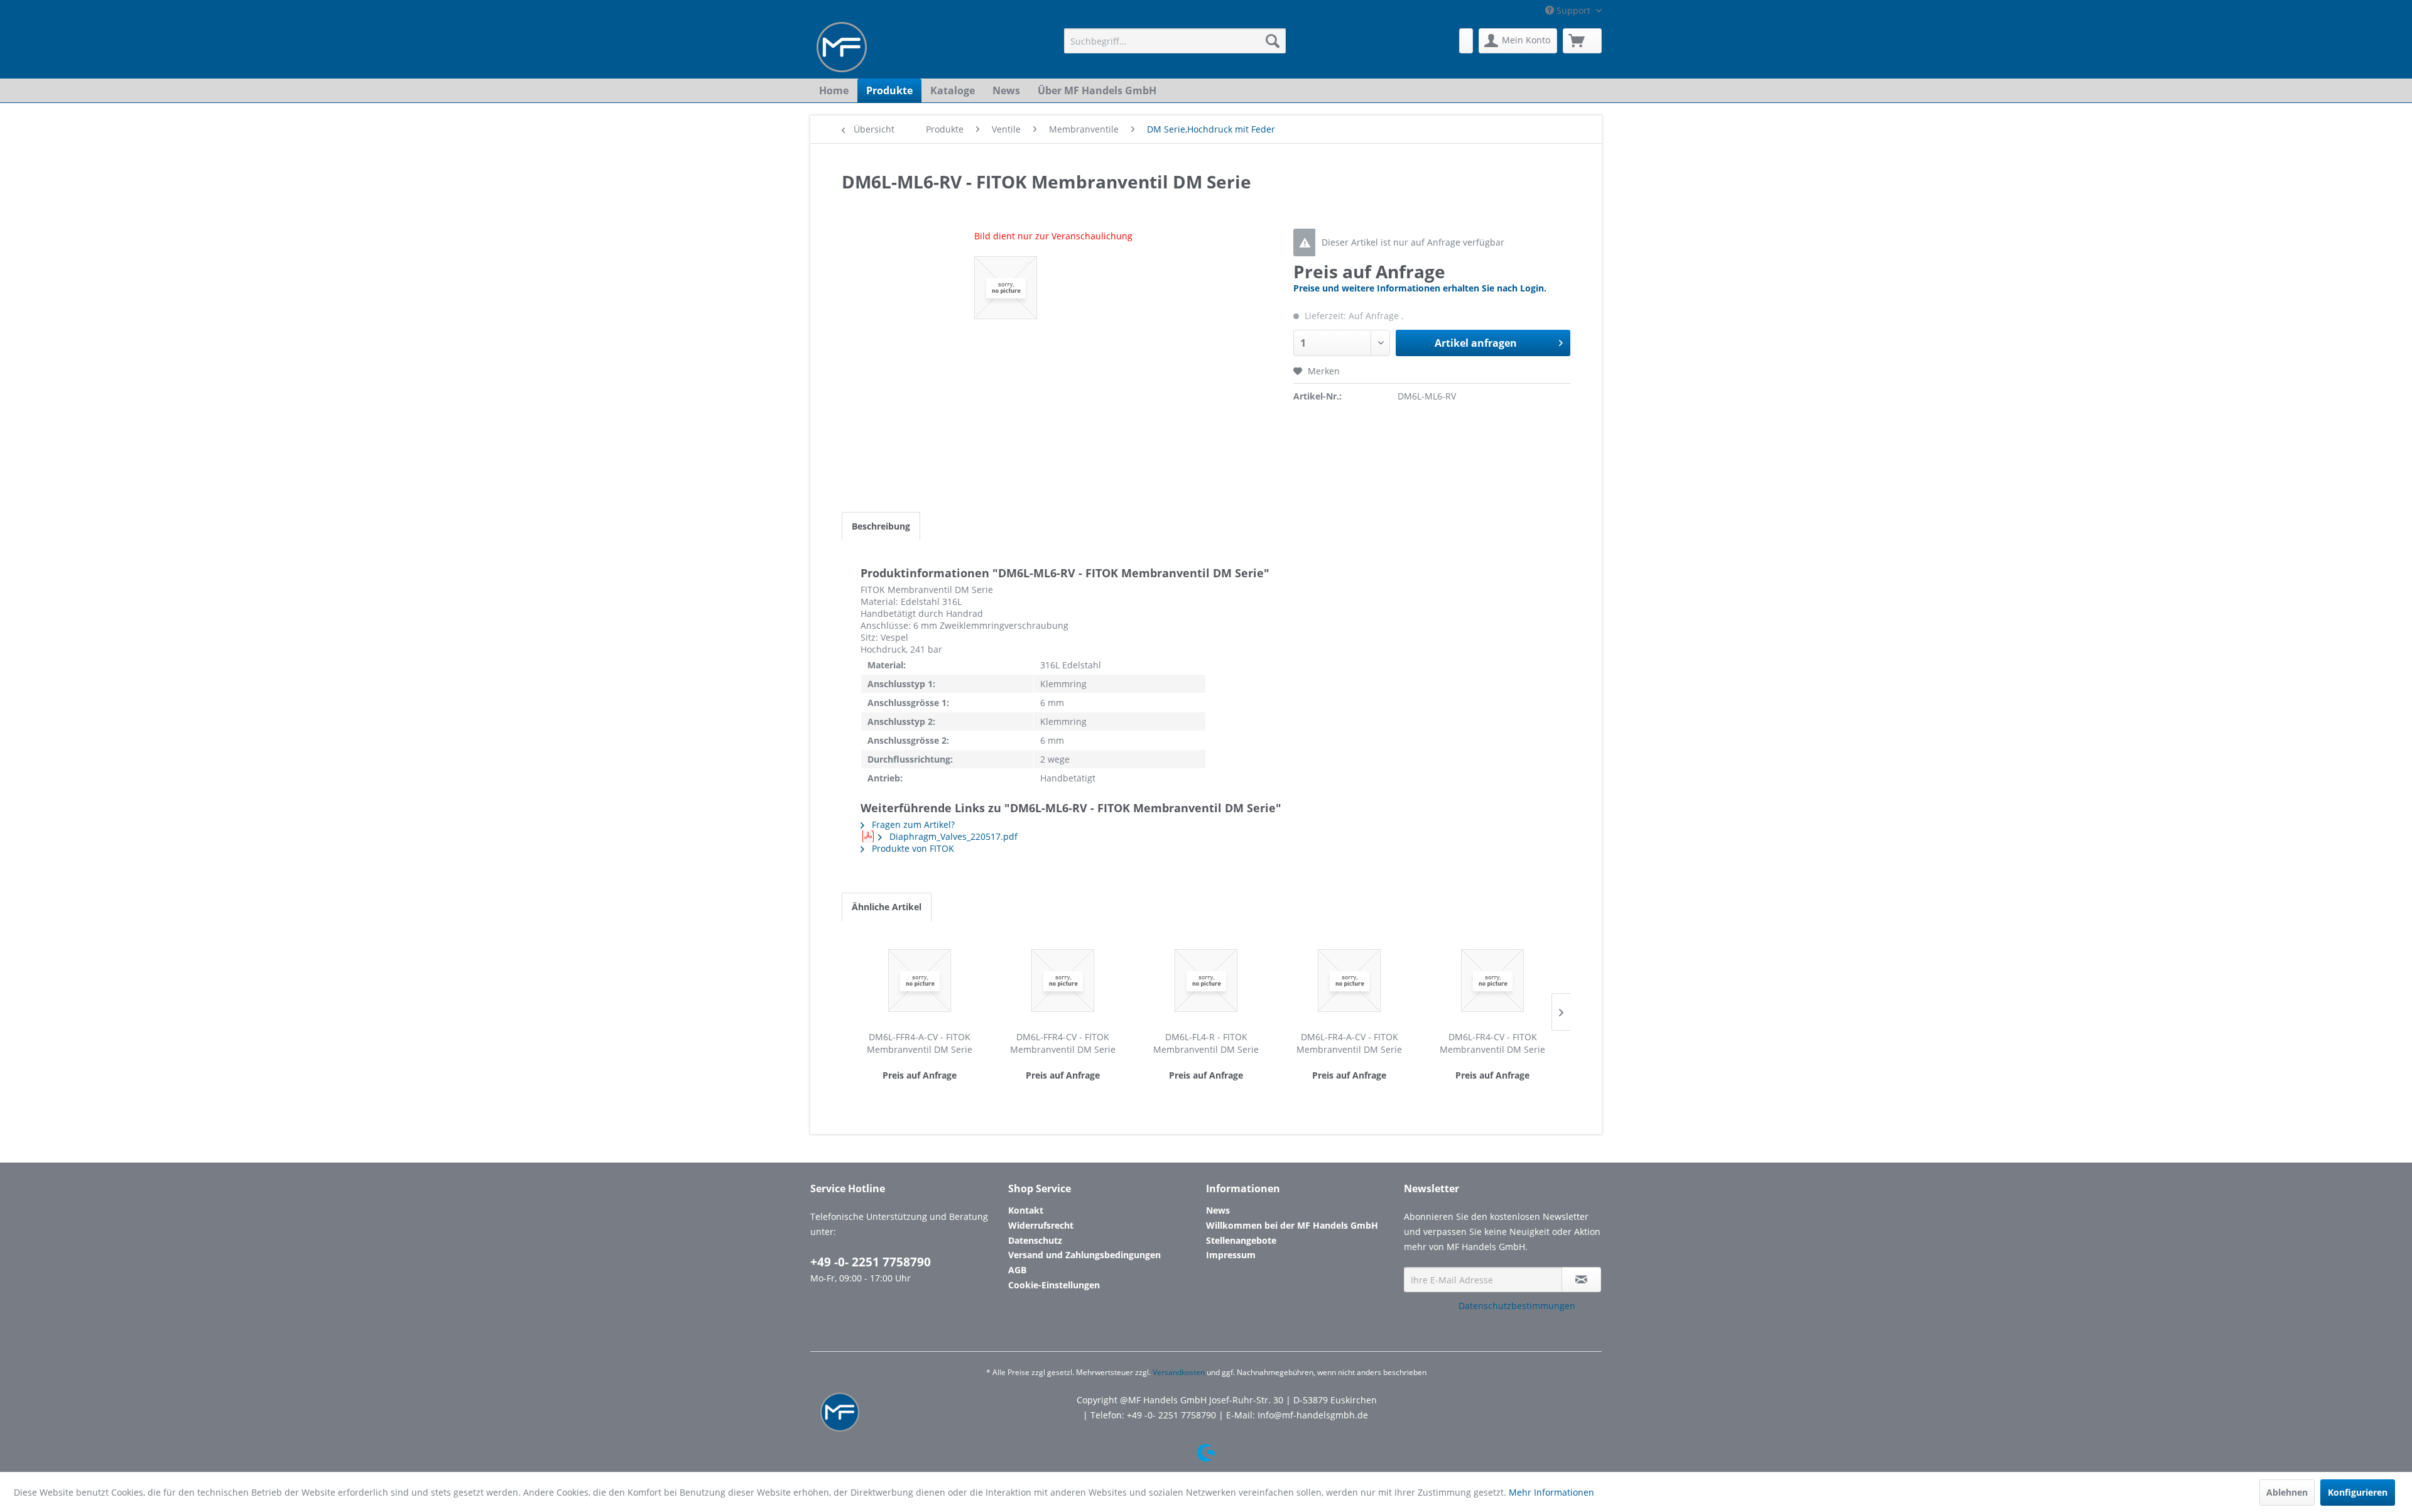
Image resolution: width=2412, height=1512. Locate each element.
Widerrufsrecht (1041, 1225)
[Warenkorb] (1582, 41)
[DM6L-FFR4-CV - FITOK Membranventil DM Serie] (1063, 981)
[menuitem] (1175, 41)
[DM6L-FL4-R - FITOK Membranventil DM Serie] (1206, 981)
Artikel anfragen (1476, 343)
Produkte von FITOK (912, 848)
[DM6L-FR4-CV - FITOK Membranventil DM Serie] (1492, 981)
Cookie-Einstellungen (1054, 1285)
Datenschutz (1035, 1240)
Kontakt (1026, 1210)
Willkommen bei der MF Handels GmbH (1292, 1225)
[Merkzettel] (1466, 41)
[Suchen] (1273, 41)
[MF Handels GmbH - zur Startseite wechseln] (842, 47)
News (1218, 1210)
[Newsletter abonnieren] (1581, 1280)
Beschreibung (881, 526)
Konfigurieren (2358, 1492)
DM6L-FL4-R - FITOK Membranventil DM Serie (1206, 1043)
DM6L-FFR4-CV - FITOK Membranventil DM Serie (1063, 1043)
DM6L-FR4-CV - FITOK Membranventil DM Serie (1492, 1043)
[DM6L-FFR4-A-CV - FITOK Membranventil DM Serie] (920, 981)
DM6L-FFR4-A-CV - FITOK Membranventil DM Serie (920, 1043)
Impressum (1231, 1255)
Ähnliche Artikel (887, 907)
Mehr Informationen (1551, 1492)
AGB (1017, 1270)
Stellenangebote (1241, 1240)
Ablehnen (2287, 1492)
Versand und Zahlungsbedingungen (1084, 1255)
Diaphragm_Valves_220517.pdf (952, 836)
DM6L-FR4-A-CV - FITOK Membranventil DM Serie (1349, 1043)
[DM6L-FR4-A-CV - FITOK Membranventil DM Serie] (1349, 981)
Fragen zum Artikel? (912, 824)
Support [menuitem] (1573, 10)
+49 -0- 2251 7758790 (871, 1262)
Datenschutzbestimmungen (1517, 1306)
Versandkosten (1179, 1372)
